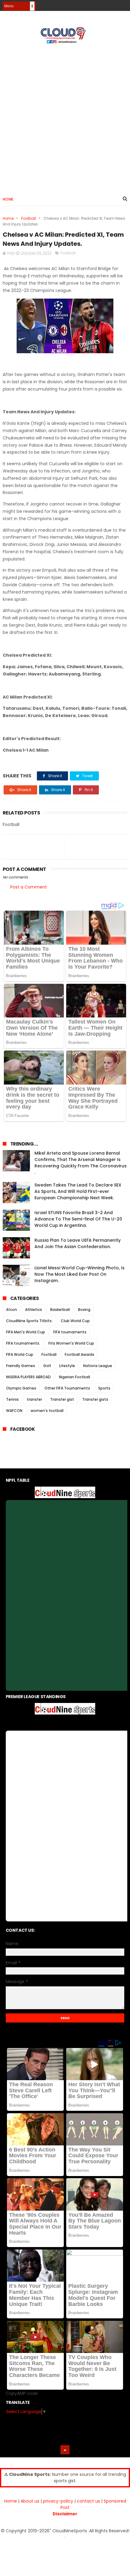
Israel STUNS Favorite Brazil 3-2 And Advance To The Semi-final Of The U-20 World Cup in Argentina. (78, 1219)
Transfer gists (95, 1399)
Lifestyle (67, 1366)
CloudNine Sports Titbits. (29, 1321)
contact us (88, 2501)
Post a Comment (29, 887)
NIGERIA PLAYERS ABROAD (28, 1377)
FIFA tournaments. (23, 1343)
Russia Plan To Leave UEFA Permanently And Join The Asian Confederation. (78, 1243)
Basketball (60, 1310)
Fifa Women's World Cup (71, 1343)
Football (29, 218)
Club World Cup (75, 1321)
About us (30, 2501)
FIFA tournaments (70, 1332)
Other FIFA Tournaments (67, 1388)
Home (8, 199)
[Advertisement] (65, 117)
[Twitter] (123, 4)
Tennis (12, 1399)
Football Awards (80, 1354)
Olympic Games (21, 1388)
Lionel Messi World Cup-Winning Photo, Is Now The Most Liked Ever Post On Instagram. (80, 1274)
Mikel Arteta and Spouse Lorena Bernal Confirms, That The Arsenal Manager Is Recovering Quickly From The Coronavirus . (81, 1163)
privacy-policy (58, 2501)
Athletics (34, 1310)
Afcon (11, 1310)
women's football (47, 1411)
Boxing (84, 1310)
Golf (47, 1366)
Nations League (98, 1366)
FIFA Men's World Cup (26, 1332)
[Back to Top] (65, 2450)
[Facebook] (102, 4)
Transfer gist (62, 1399)
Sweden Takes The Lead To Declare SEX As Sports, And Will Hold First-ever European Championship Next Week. (78, 1191)
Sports (104, 1388)
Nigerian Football (75, 1377)
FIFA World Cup (20, 1354)
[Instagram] (113, 4)
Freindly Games (21, 1366)
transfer (34, 1399)
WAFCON (14, 1411)
